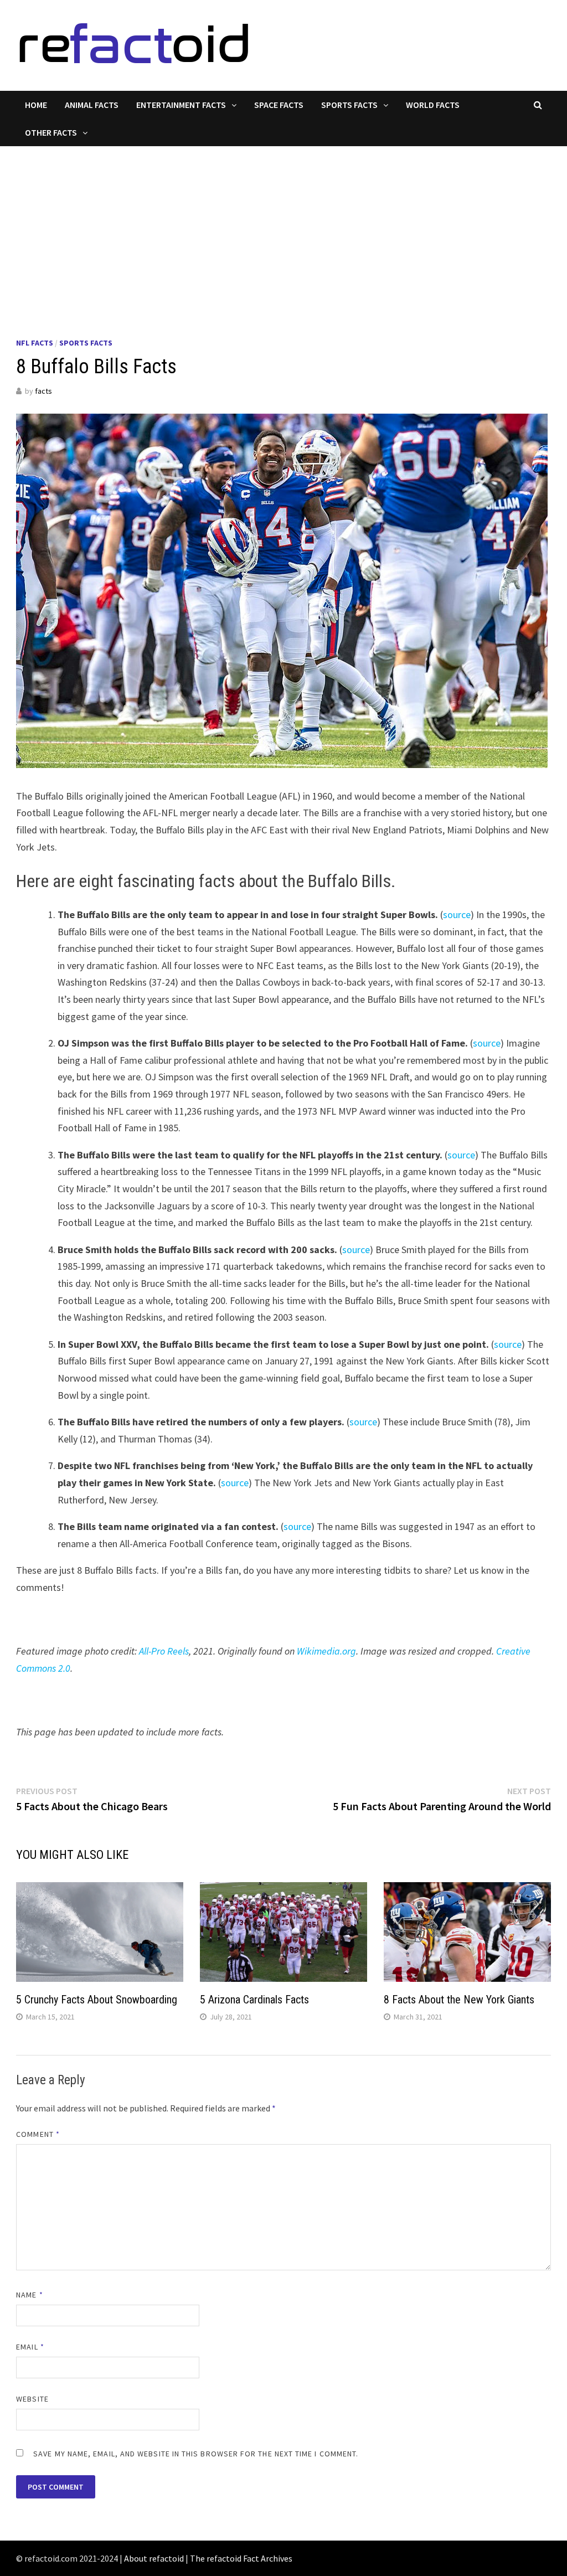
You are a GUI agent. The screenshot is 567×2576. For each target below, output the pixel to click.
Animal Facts (92, 105)
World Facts (433, 105)
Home (36, 105)
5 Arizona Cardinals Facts (254, 2000)
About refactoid (154, 2558)
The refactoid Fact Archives (241, 2558)
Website (32, 2399)
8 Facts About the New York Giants (459, 2000)
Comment (38, 2134)
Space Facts (279, 105)
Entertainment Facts (181, 105)
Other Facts (51, 132)
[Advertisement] (283, 229)
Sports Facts (349, 105)
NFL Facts (35, 343)
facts (43, 391)
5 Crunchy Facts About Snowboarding (97, 2000)
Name (29, 2295)
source (457, 915)
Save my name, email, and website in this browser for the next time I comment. (196, 2454)
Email (30, 2347)
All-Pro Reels (164, 1651)
